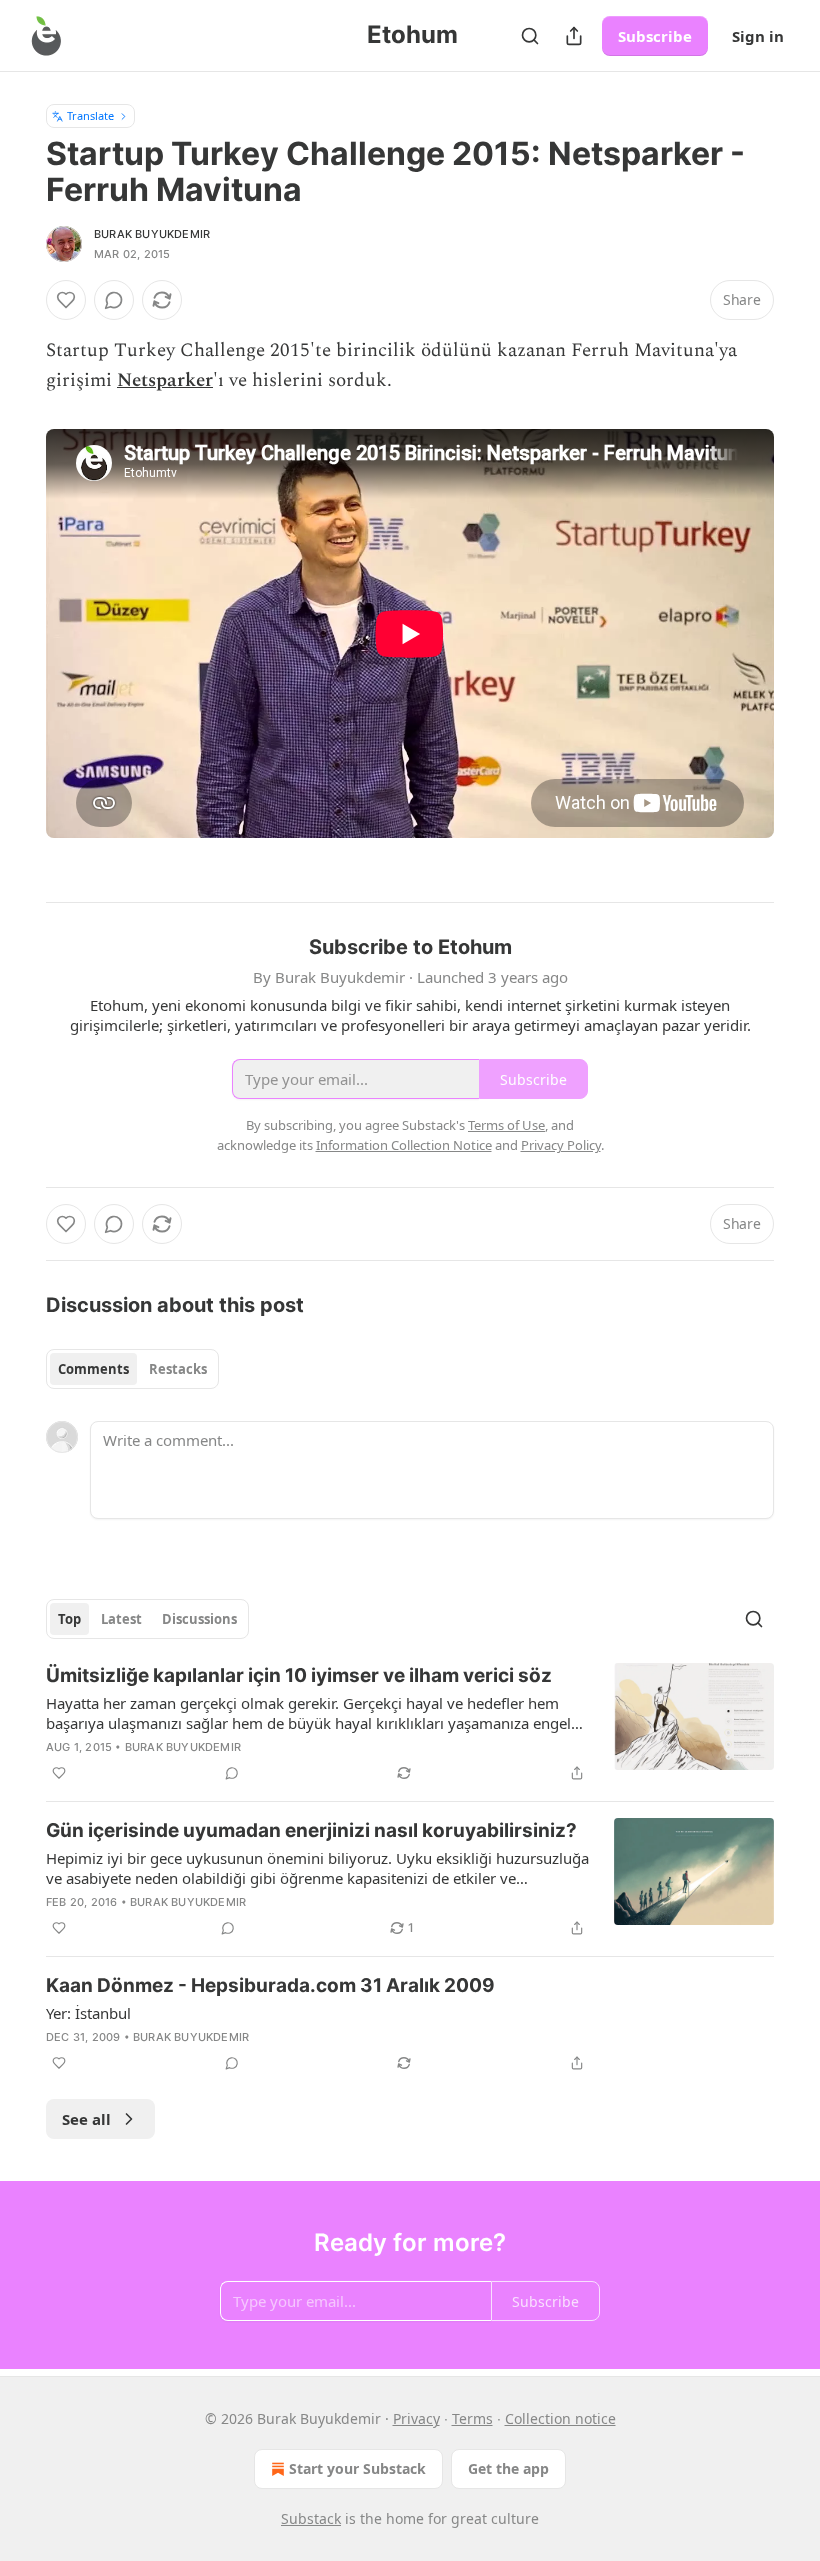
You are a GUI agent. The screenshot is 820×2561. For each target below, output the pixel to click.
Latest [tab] (121, 1619)
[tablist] (132, 1369)
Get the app (508, 2468)
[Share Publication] (574, 36)
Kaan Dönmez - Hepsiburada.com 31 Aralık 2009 (270, 1985)
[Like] (66, 300)
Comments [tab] (93, 1369)
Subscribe (655, 36)
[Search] (530, 36)
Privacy (416, 2418)
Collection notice (560, 2418)
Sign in (758, 36)
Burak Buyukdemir (152, 234)
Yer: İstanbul (88, 2013)
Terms (472, 2418)
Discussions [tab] (199, 1619)
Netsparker (165, 380)
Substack (311, 2518)
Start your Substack (357, 2468)
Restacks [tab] (178, 1369)
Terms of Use (506, 1125)
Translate (90, 115)
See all (86, 2119)
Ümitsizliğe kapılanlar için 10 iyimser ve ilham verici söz (299, 1675)
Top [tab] (69, 1619)
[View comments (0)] (114, 300)
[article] (410, 1724)
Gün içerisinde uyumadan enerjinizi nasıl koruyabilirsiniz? (311, 1830)
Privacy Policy (561, 1145)
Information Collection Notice (404, 1145)
